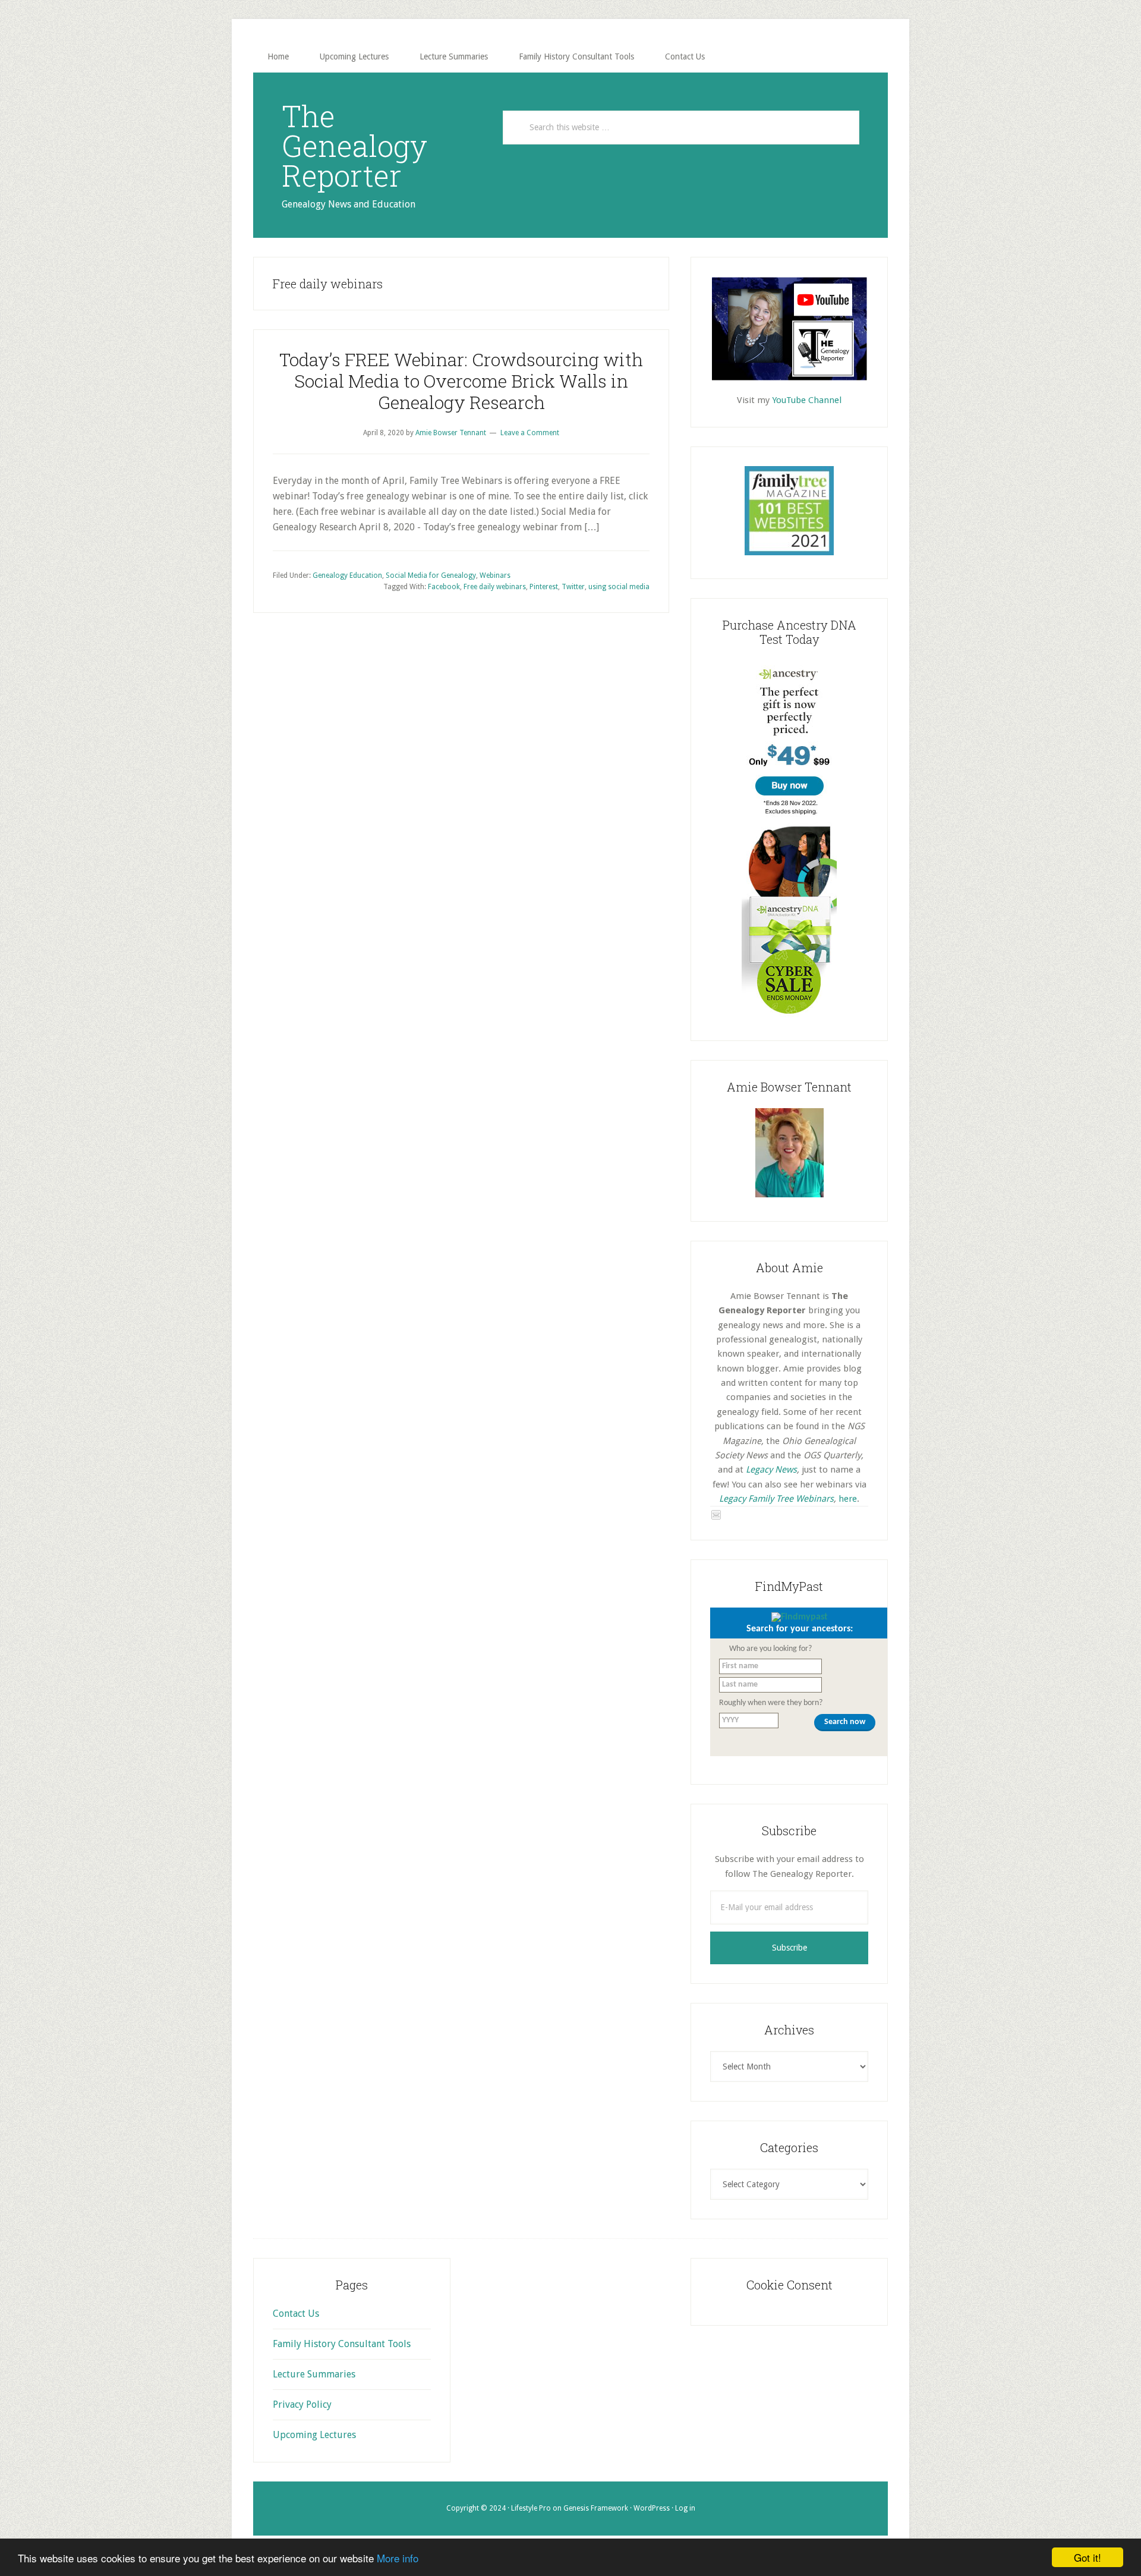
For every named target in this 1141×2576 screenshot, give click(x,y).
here (848, 1499)
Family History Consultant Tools (342, 2344)
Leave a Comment (530, 433)
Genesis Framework (596, 2508)
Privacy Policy (302, 2404)
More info (398, 2558)
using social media (619, 587)
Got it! (1088, 2557)
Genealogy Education (347, 575)
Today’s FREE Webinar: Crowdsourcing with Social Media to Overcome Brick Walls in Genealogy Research (461, 381)
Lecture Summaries (314, 2374)
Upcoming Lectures (314, 2435)
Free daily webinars (495, 587)
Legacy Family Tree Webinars (776, 1499)
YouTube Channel (807, 400)
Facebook (444, 587)
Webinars (495, 575)
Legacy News (771, 1470)
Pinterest (544, 587)
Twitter (573, 587)
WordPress (652, 2508)
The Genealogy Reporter (354, 146)
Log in (685, 2508)
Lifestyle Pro (531, 2508)
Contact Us (296, 2314)
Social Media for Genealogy (431, 575)
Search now (845, 1722)
